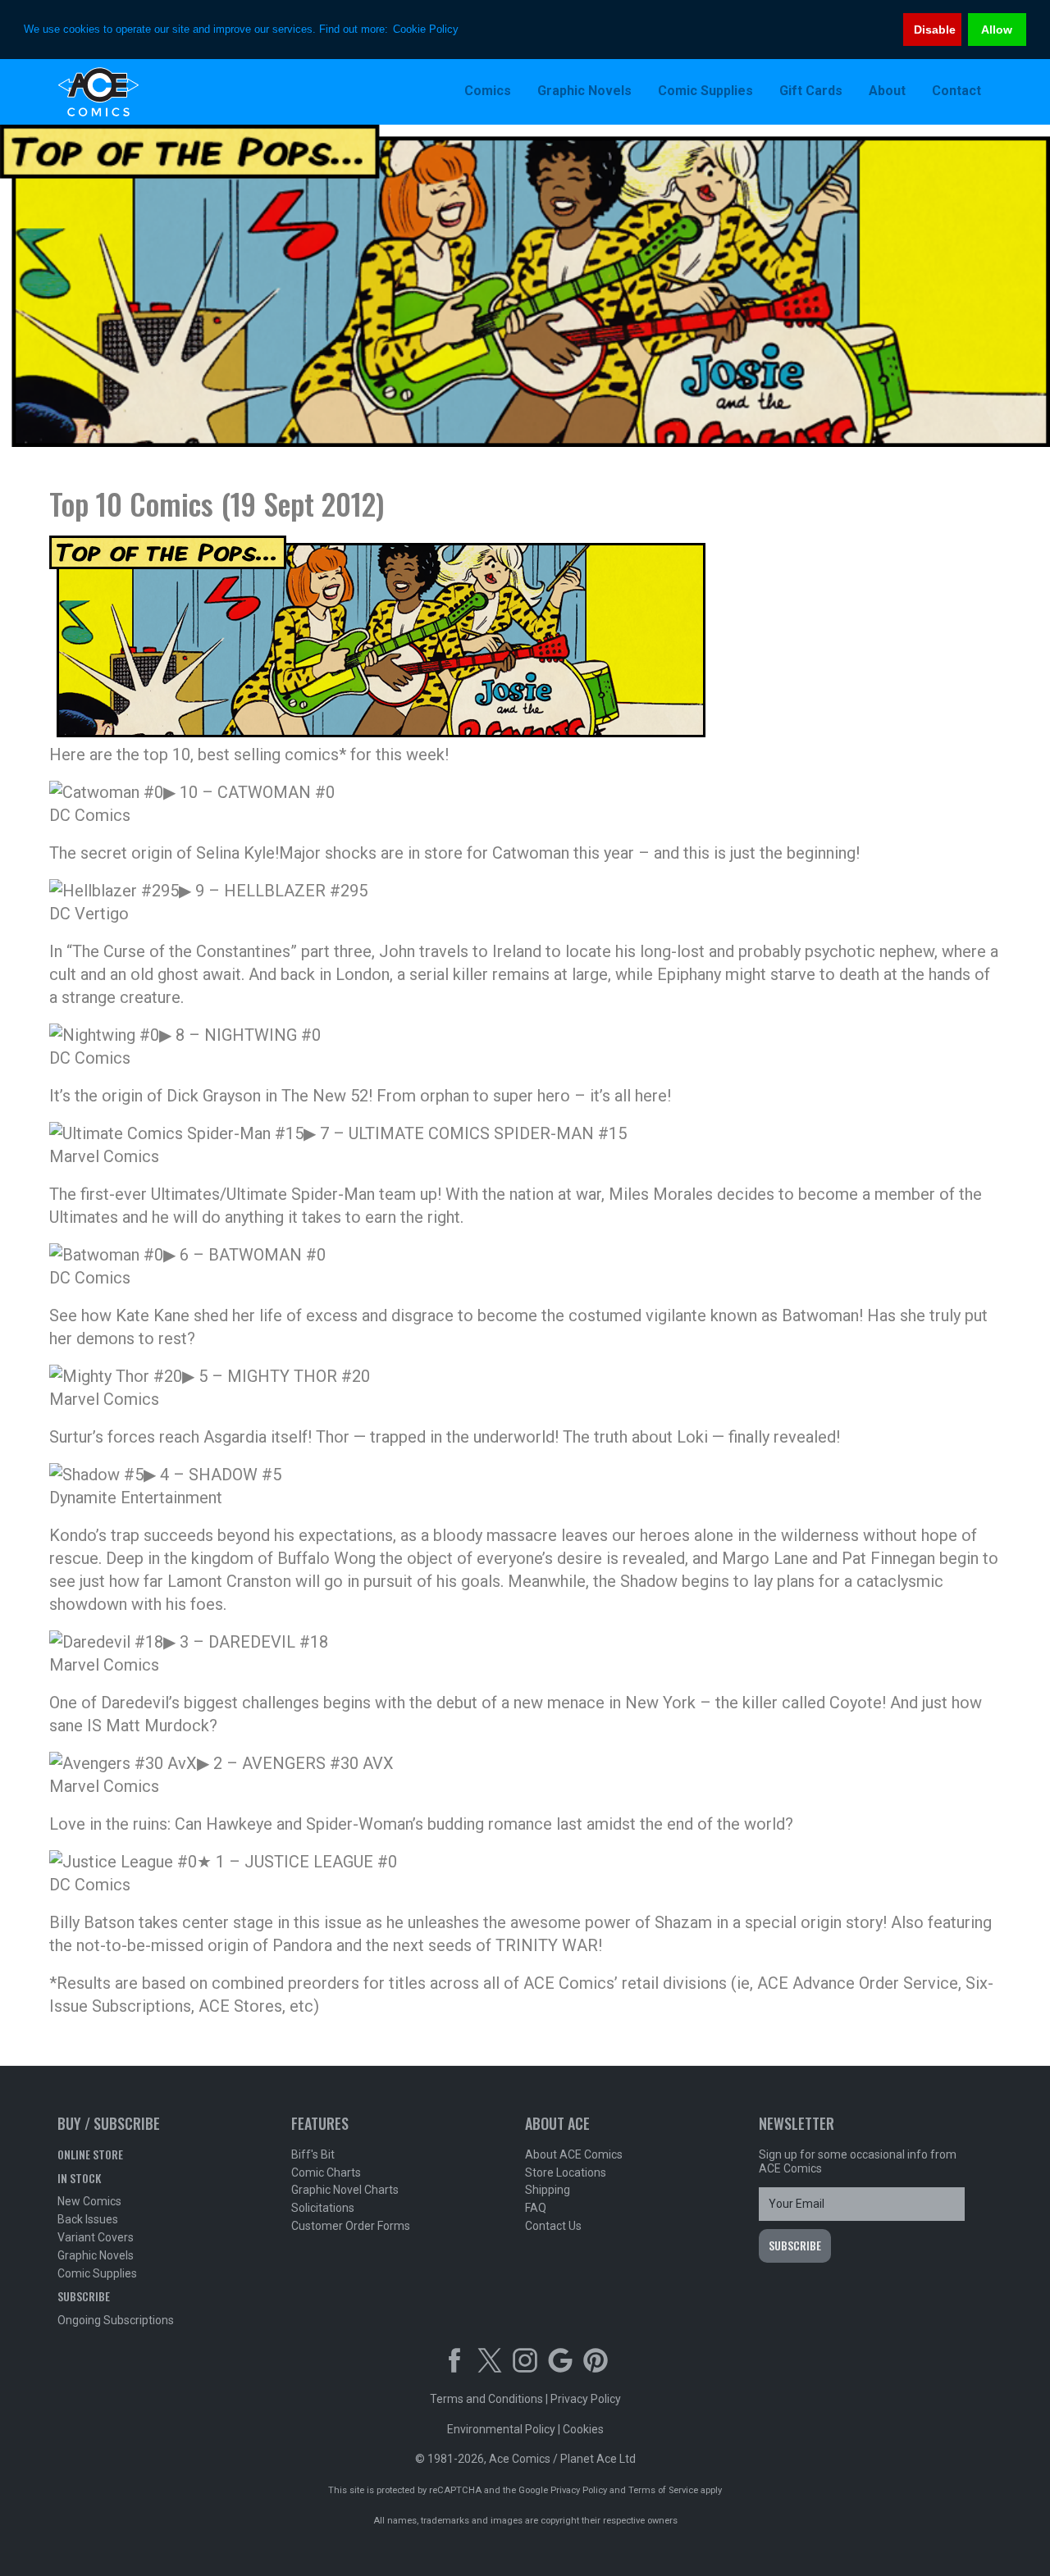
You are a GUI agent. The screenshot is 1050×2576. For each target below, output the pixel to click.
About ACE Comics (574, 2154)
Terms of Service (663, 2490)
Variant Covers (96, 2237)
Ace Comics (164, 92)
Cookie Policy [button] (426, 29)
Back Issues (88, 2219)
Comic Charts (326, 2173)
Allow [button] (997, 30)
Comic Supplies (97, 2273)
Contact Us (553, 2226)
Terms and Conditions (486, 2399)
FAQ (536, 2208)
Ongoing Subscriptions (116, 2320)
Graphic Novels (96, 2255)
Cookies (583, 2429)
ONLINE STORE (90, 2154)
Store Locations (566, 2173)
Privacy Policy (586, 2399)
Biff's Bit (313, 2154)
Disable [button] (935, 30)
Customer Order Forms (351, 2226)
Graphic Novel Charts (345, 2190)
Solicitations (323, 2208)
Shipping (548, 2190)
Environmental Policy (501, 2429)
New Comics (89, 2201)
